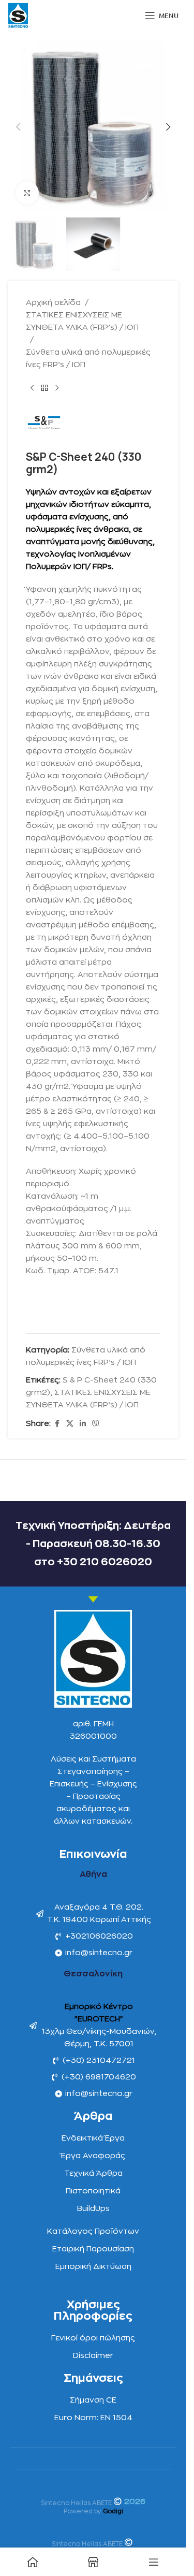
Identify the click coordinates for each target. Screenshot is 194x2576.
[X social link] (70, 1424)
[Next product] (57, 388)
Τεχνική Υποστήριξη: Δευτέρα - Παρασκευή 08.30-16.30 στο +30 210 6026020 (93, 1544)
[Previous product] (32, 388)
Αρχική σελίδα (53, 303)
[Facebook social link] (57, 1424)
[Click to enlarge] (27, 193)
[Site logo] (18, 15)
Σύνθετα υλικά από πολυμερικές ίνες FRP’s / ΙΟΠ (88, 359)
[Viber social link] (96, 1424)
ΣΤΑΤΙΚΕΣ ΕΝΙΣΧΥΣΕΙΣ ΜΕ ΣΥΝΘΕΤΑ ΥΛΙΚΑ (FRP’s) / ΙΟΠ (82, 321)
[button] (18, 127)
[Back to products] (44, 388)
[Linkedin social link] (83, 1424)
